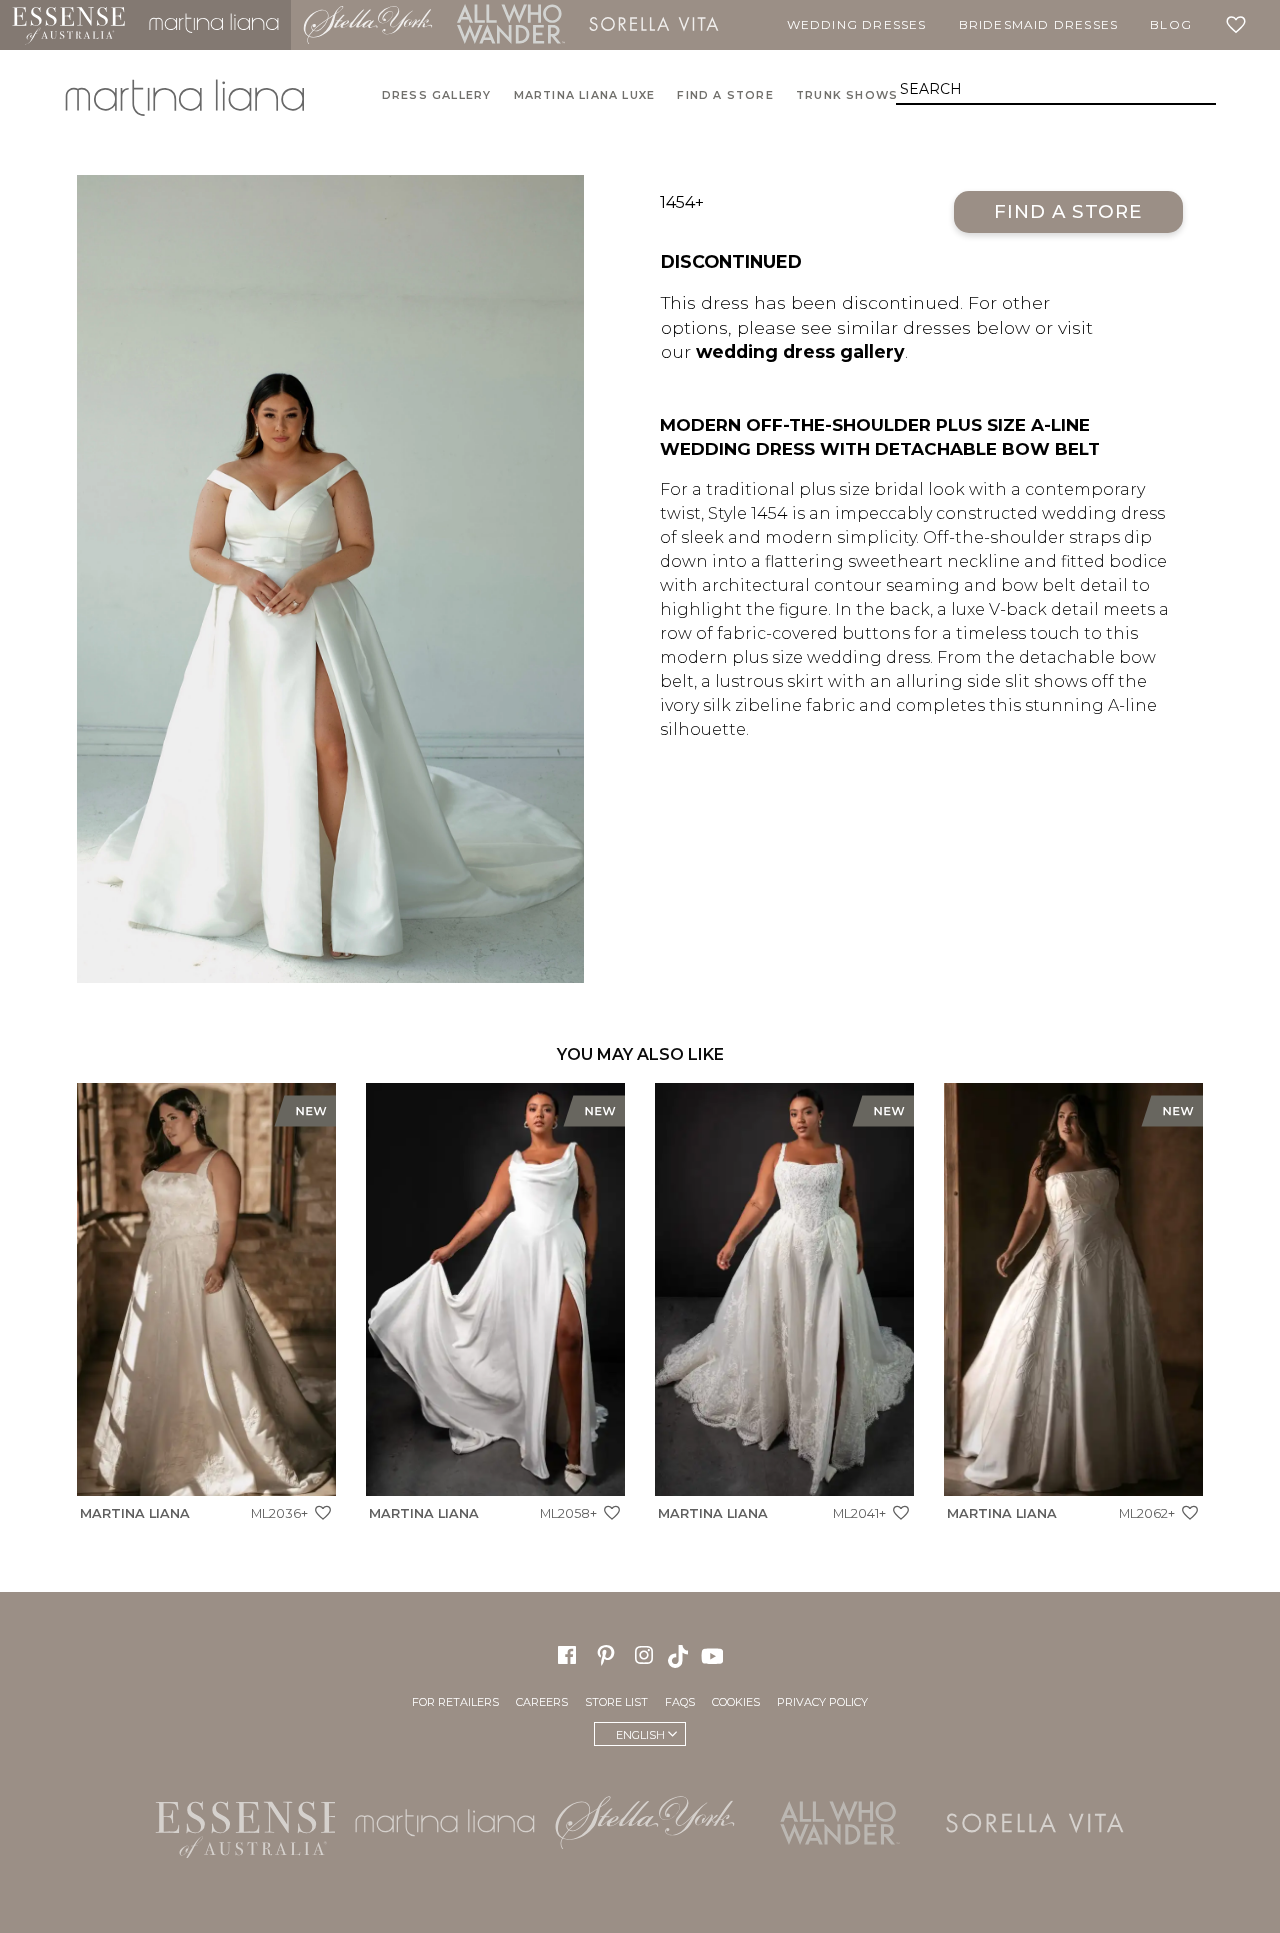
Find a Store (1068, 211)
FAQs (680, 1702)
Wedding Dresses (857, 24)
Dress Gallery (437, 95)
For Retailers (455, 1702)
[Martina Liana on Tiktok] (680, 1655)
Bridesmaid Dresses (1039, 24)
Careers (542, 1702)
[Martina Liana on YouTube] (715, 1655)
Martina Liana (214, 25)
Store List (616, 1702)
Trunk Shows (847, 95)
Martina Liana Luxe (585, 95)
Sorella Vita (654, 25)
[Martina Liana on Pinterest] (606, 1655)
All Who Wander (511, 25)
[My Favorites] (1240, 25)
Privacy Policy (822, 1702)
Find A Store (725, 95)
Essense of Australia (68, 25)
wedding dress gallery (800, 351)
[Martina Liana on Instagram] (644, 1655)
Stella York (368, 25)
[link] (206, 1307)
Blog (1171, 24)
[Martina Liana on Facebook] (567, 1655)
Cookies (736, 1702)
